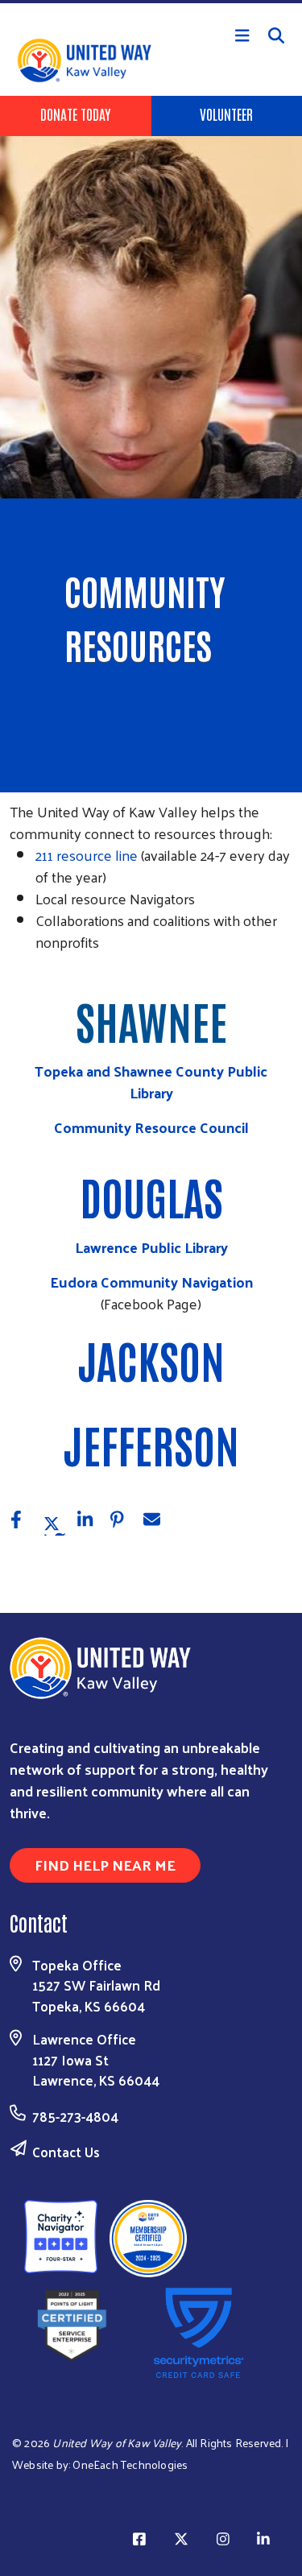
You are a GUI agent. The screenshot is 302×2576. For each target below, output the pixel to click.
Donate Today (75, 114)
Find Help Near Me (105, 1865)
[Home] (151, 2)
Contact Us (66, 2152)
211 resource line (87, 855)
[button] (24, 1523)
